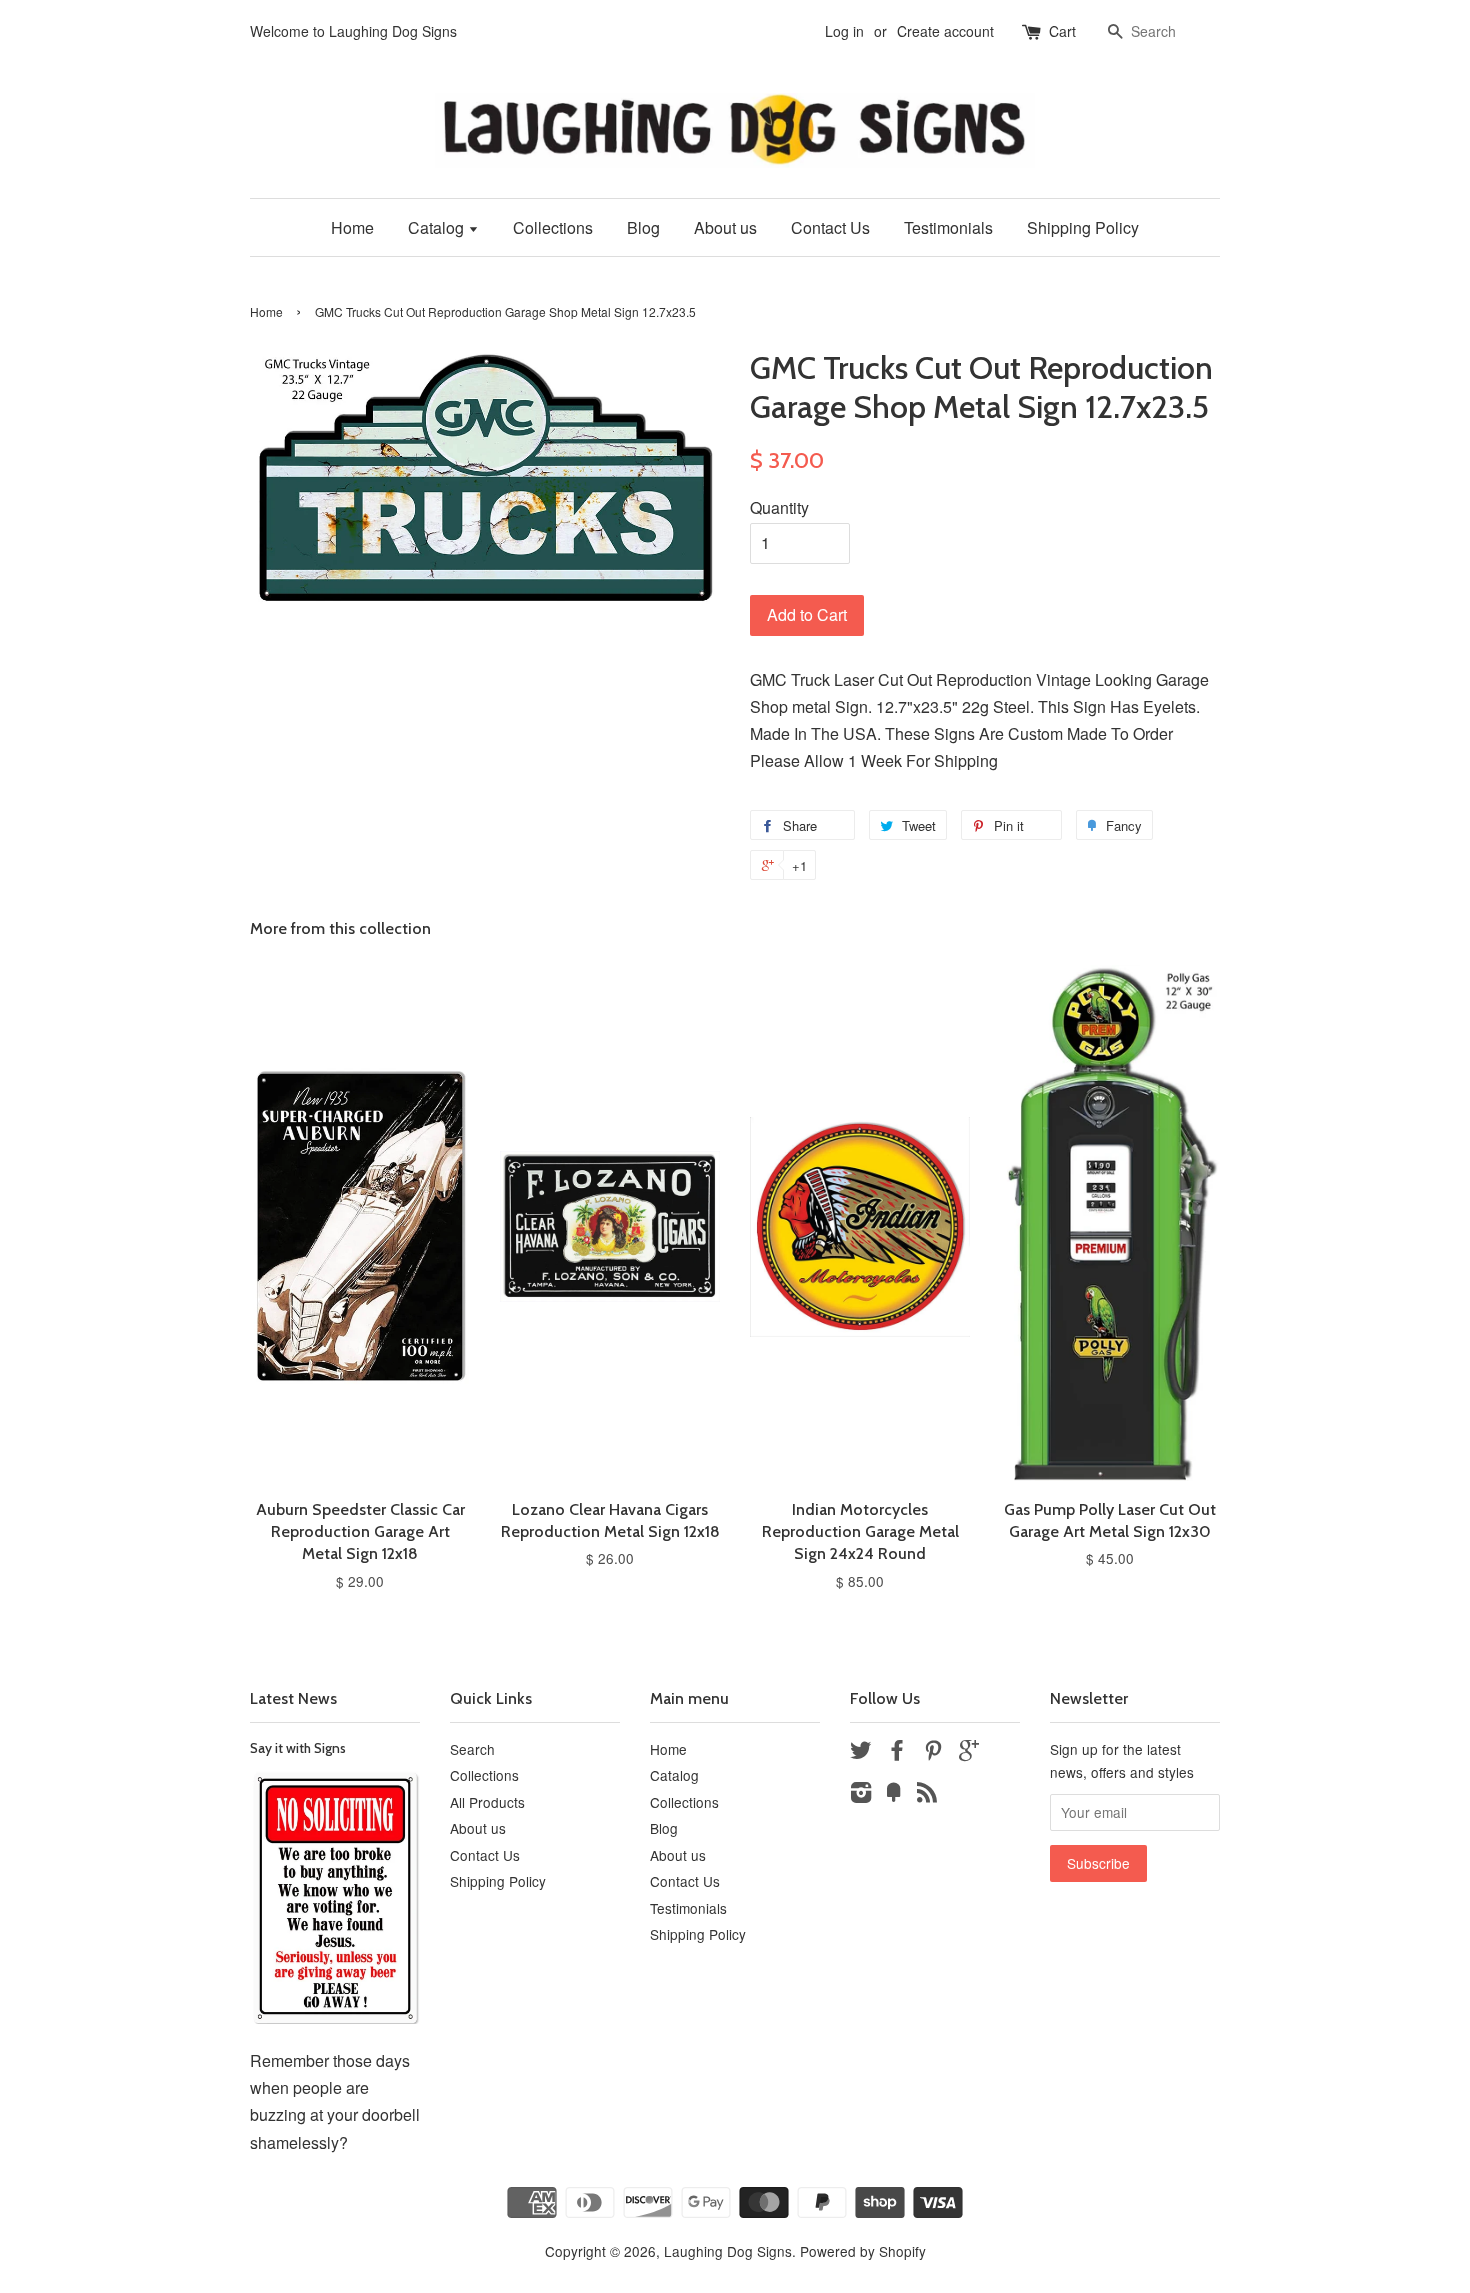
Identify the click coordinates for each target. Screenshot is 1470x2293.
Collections (553, 227)
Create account (945, 31)
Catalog (438, 227)
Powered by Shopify (863, 2251)
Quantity (779, 507)
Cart (1062, 31)
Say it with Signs (298, 1748)
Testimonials (948, 227)
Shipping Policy (1083, 227)
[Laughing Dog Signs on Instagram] (861, 1795)
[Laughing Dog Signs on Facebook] (897, 1753)
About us (725, 227)
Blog (643, 227)
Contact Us (830, 227)
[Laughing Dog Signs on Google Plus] (969, 1753)
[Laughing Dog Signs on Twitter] (861, 1753)
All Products (487, 1802)
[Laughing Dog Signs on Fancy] (894, 1795)
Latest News (293, 1698)
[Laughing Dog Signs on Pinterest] (933, 1753)
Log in (844, 31)
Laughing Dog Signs (728, 2251)
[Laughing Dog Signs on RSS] (927, 1795)
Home (352, 227)
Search (472, 1749)
